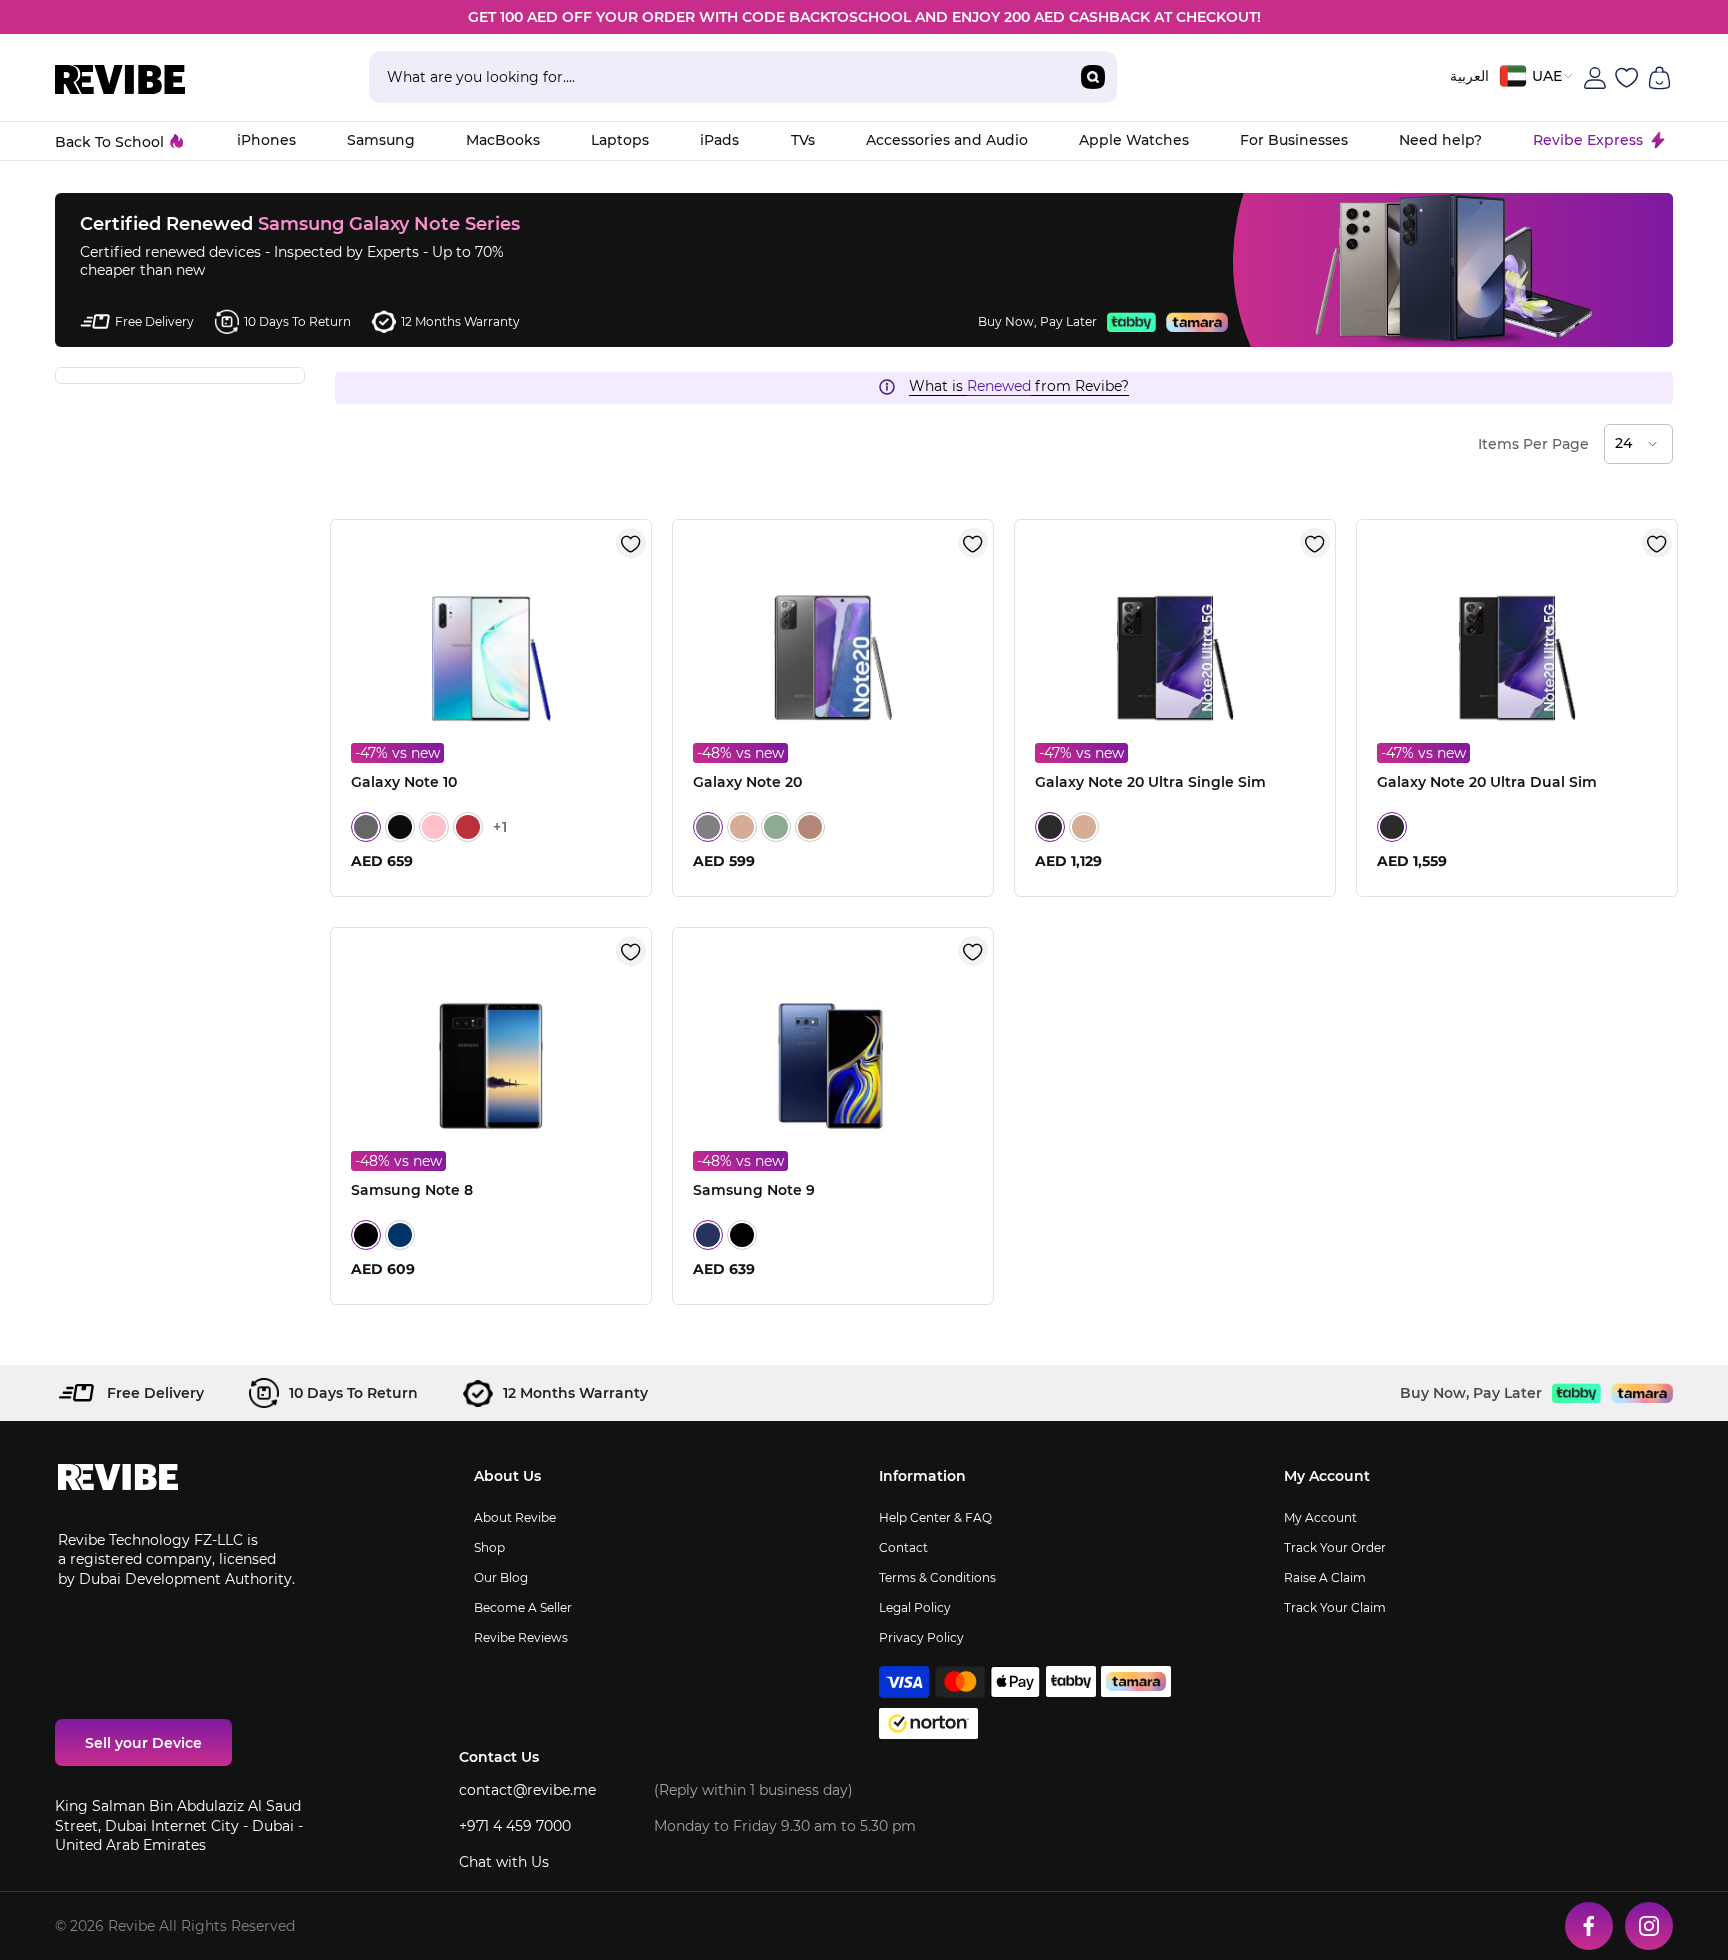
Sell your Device (143, 1743)
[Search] (743, 77)
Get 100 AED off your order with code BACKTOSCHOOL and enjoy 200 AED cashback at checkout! (864, 17)
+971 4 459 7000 (515, 1826)
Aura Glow (366, 827)
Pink (434, 827)
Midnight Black (366, 1235)
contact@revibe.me (527, 1790)
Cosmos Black (400, 827)
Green (776, 827)
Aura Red (468, 827)
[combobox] (719, 77)
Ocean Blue (708, 1235)
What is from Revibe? (1019, 386)
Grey (708, 827)
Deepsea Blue (400, 1235)
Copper (810, 827)
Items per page (1533, 444)
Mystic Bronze (742, 827)
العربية (1469, 76)
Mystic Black (1050, 827)
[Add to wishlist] (631, 543)
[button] (1638, 444)
